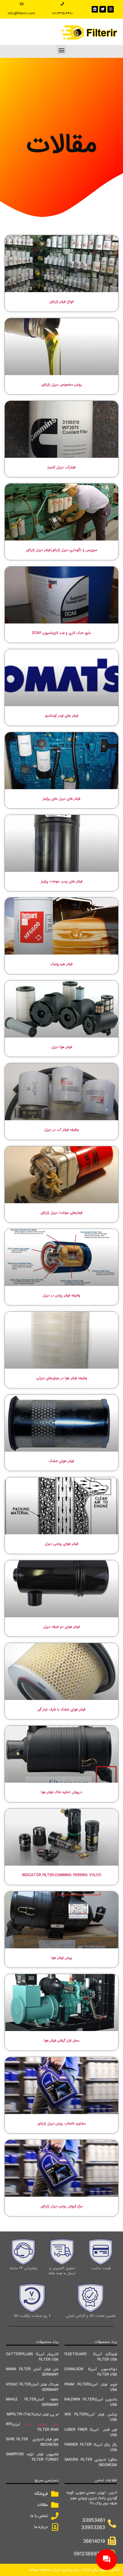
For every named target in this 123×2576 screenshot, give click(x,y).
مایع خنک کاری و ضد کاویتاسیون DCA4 (61, 633)
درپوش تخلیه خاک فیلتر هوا (61, 1792)
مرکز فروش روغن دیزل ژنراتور (62, 2206)
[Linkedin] (95, 9)
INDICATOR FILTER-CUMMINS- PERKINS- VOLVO (62, 1875)
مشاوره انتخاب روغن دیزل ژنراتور (61, 2123)
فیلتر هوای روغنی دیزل (61, 1544)
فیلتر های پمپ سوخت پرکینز (62, 881)
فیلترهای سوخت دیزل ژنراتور (61, 1213)
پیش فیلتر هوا (62, 1958)
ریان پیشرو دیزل (42, 2424)
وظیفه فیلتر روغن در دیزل (61, 1295)
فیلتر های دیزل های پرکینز (61, 799)
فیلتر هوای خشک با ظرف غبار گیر (61, 1709)
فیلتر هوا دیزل (62, 1047)
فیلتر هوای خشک (61, 1461)
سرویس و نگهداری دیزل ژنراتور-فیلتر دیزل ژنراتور (62, 550)
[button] (62, 50)
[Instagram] (111, 9)
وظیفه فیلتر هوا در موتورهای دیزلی (62, 1378)
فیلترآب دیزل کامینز (61, 467)
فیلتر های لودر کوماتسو (62, 716)
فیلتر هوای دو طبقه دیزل (61, 1627)
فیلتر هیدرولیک (61, 964)
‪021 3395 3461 (62, 14)
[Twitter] (103, 9)
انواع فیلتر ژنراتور (62, 302)
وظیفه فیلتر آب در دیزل (61, 1130)
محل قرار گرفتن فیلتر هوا (62, 2040)
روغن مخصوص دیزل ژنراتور (62, 385)
